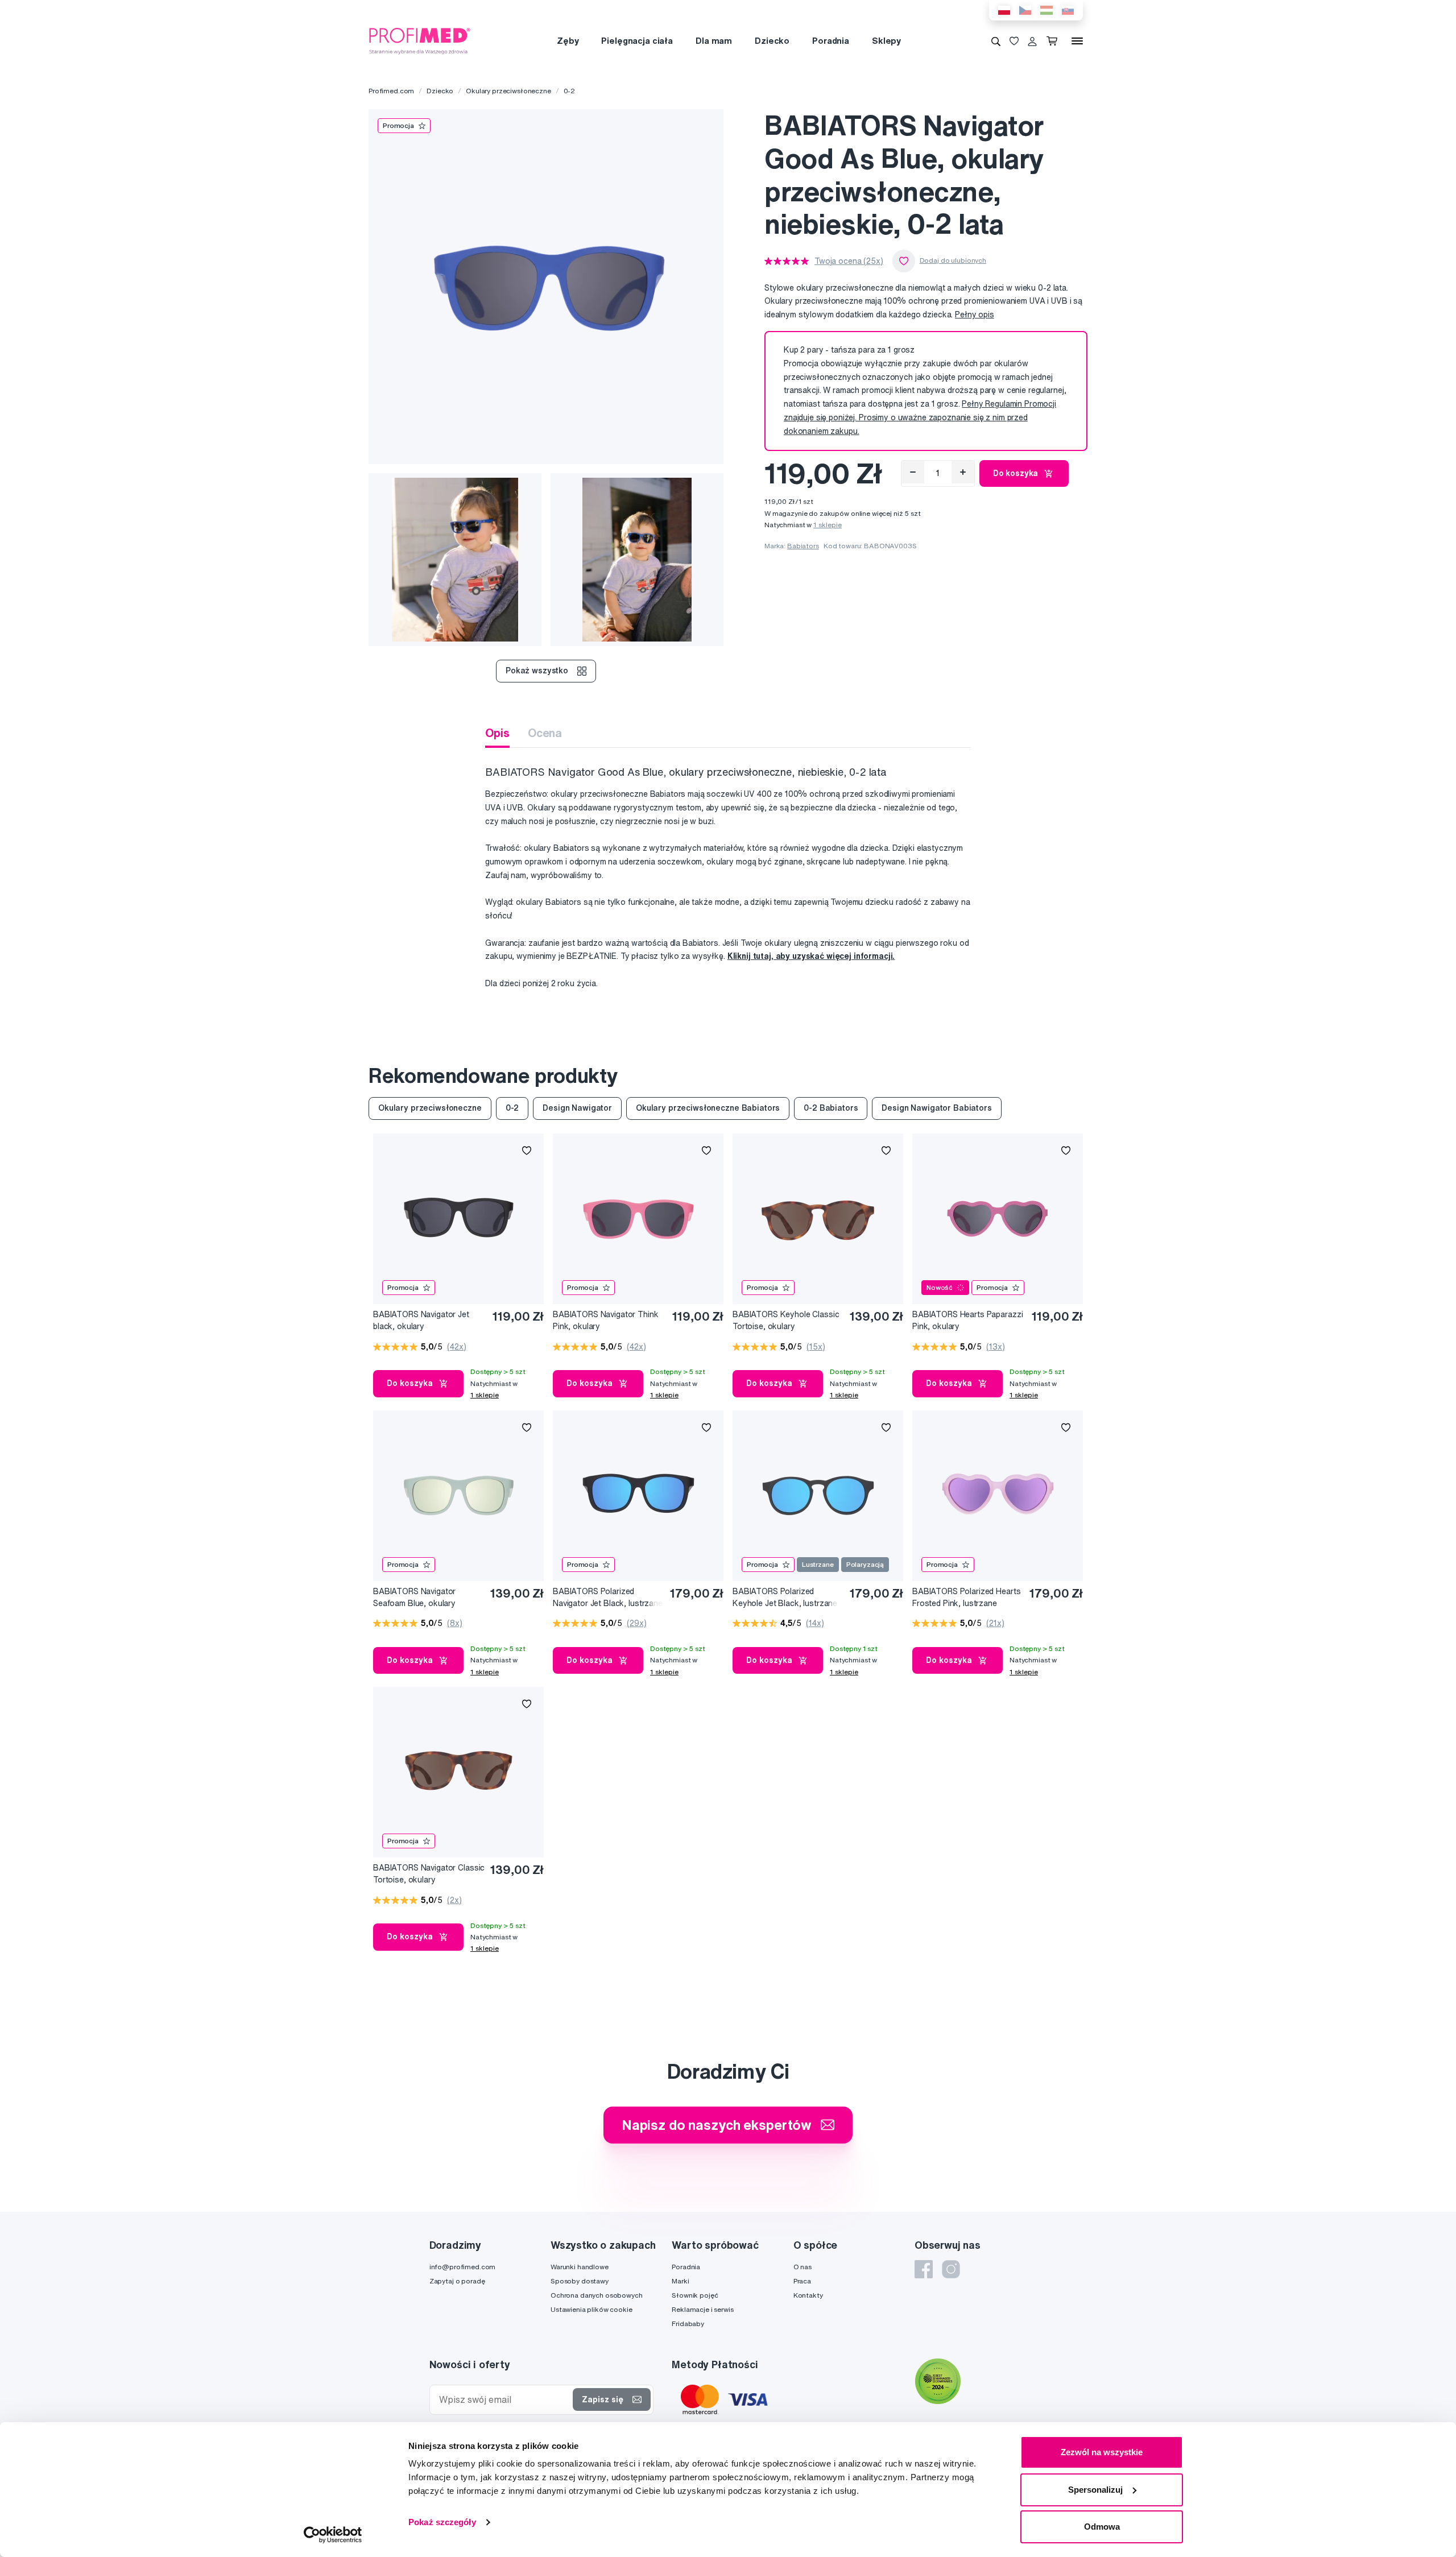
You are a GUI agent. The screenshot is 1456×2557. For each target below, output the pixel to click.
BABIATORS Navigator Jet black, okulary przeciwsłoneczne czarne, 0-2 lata (427, 1321)
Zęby (568, 41)
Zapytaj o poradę (457, 2281)
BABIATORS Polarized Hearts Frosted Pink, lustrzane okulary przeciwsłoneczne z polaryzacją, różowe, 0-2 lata (966, 1598)
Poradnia (831, 41)
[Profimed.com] (420, 40)
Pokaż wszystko (537, 671)
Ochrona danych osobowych (597, 2295)
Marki (680, 2281)
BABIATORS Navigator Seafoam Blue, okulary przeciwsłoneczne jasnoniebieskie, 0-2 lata (418, 1598)
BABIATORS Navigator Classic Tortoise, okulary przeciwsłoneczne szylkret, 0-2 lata (429, 1874)
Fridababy (688, 2324)
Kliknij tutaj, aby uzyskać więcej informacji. (811, 956)
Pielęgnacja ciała (637, 41)
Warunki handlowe (580, 2267)
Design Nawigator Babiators (936, 1108)
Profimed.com (391, 91)
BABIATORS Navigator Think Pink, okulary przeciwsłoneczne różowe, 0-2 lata (608, 1321)
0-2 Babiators (831, 1108)
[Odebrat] (913, 472)
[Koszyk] (1054, 41)
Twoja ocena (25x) (849, 261)
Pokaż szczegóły (442, 2522)
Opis (497, 733)
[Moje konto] (1032, 41)
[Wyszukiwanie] (996, 41)
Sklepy (886, 41)
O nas (803, 2267)
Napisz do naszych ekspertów (717, 2125)
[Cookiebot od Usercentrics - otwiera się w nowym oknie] (333, 2535)
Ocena (545, 733)
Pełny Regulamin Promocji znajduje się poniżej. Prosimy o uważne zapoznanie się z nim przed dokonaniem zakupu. (920, 417)
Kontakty (808, 2295)
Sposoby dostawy (580, 2281)
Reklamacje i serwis (702, 2309)
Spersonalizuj (1095, 2490)
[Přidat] (963, 472)
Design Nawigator (577, 1108)
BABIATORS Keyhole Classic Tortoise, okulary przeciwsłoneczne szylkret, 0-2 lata (789, 1321)
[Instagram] (951, 2269)
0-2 (570, 91)
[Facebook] (924, 2269)
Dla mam (714, 41)
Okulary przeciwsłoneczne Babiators (708, 1108)
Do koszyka (1016, 473)
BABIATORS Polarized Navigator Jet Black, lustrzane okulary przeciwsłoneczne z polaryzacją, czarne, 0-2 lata (608, 1598)
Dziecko (772, 41)
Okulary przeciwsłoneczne (508, 91)
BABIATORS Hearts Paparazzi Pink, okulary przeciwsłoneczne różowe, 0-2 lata (967, 1321)
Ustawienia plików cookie (591, 2309)
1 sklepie (828, 525)
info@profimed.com (463, 2267)
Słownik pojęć (695, 2295)
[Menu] (1077, 41)
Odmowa (1102, 2527)
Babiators (803, 546)
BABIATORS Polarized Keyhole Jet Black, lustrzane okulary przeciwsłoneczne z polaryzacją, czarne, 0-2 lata (785, 1598)
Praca (802, 2281)
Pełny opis (975, 315)
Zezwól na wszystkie (1102, 2452)
